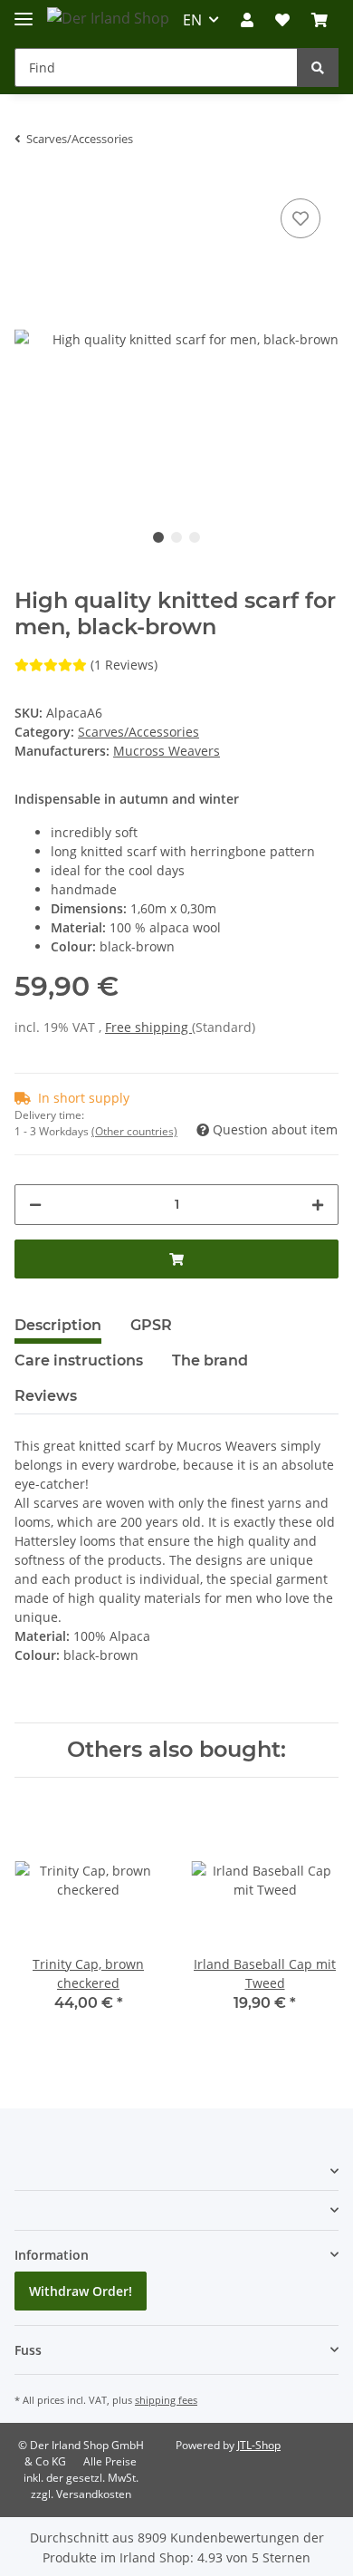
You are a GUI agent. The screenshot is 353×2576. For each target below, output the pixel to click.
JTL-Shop (259, 2445)
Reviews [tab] (46, 1396)
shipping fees (166, 2400)
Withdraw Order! (81, 2291)
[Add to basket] (176, 1259)
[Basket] (320, 20)
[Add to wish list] (301, 218)
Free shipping (148, 1027)
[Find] (318, 68)
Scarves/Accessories (138, 732)
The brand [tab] (210, 1360)
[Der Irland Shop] (108, 18)
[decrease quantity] (35, 1205)
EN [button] (192, 20)
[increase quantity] (318, 1205)
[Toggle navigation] (24, 11)
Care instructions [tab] (79, 1360)
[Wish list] (282, 20)
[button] (247, 20)
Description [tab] (58, 1325)
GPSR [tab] (151, 1325)
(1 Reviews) (124, 665)
